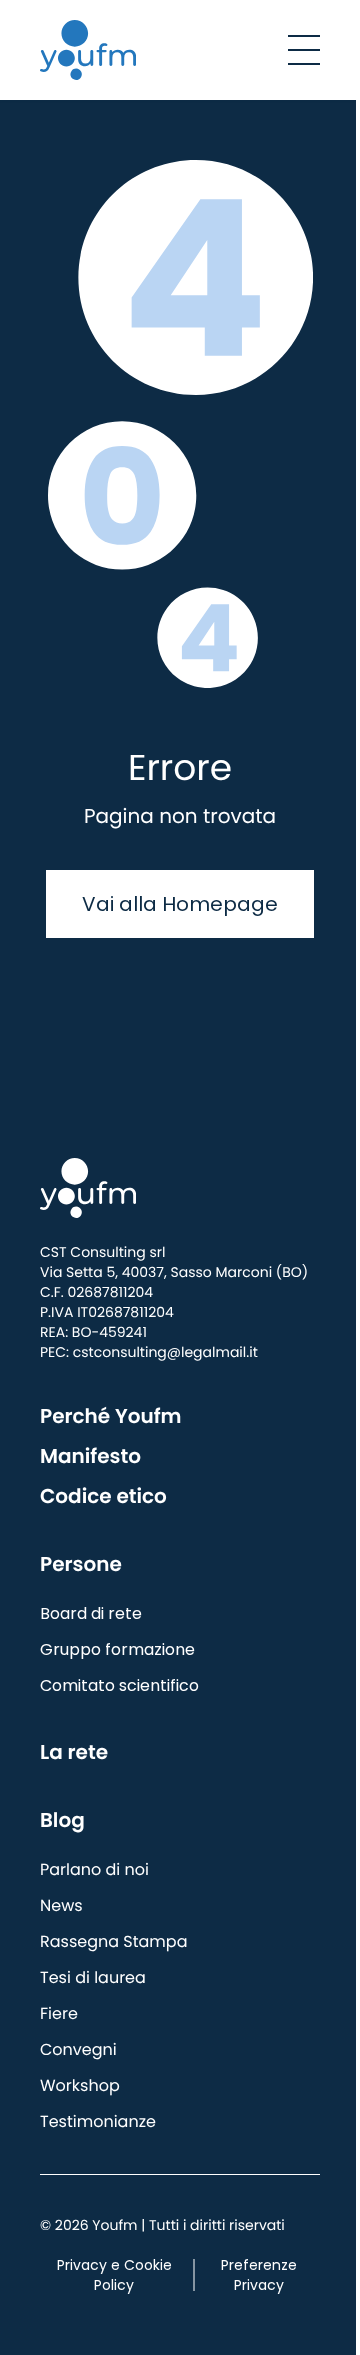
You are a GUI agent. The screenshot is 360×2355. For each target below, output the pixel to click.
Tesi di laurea (93, 1977)
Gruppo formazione (117, 1649)
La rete (74, 1752)
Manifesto (90, 1456)
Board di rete (91, 1613)
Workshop (80, 2085)
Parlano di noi (94, 1869)
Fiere (59, 2013)
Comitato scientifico (119, 1685)
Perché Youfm (111, 1416)
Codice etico (103, 1496)
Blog (62, 1820)
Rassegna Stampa (113, 1941)
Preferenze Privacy (259, 2275)
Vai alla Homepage (180, 904)
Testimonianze (98, 2121)
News (61, 1905)
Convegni (78, 2049)
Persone (81, 1564)
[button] (304, 50)
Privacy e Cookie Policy (114, 2275)
